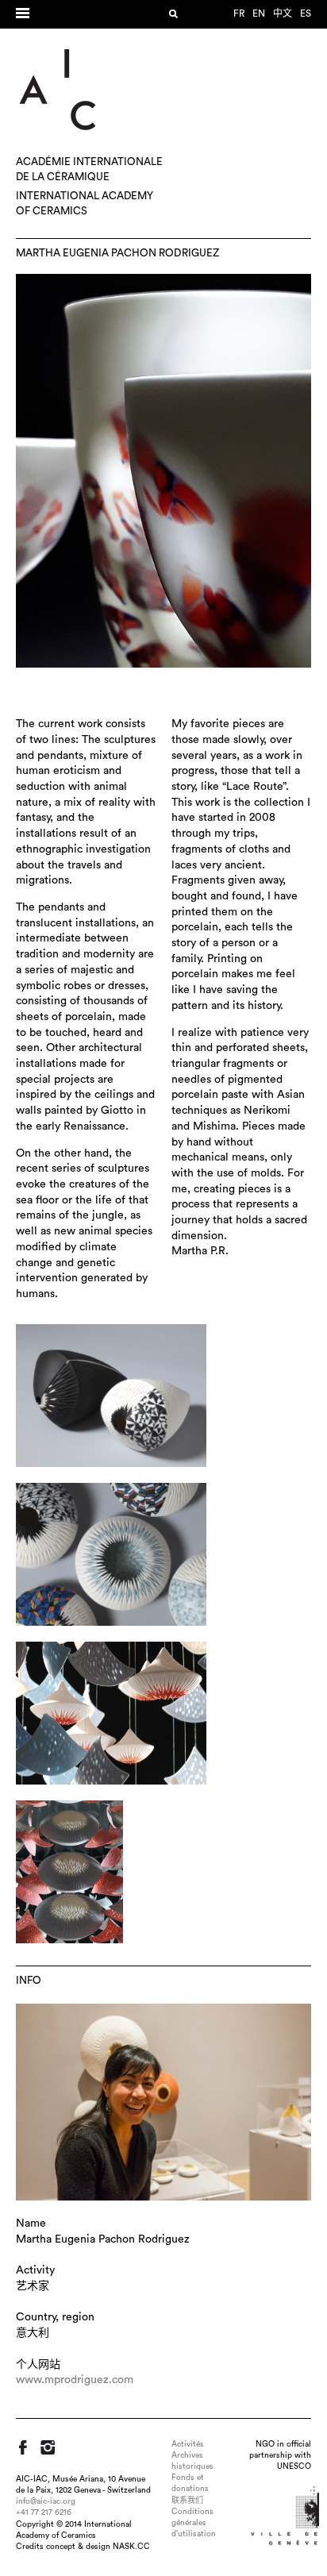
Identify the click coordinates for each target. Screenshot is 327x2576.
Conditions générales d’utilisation (194, 2523)
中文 (283, 13)
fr (239, 13)
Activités (188, 2444)
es (306, 13)
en (259, 13)
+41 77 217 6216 (44, 2512)
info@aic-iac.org (46, 2501)
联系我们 (187, 2501)
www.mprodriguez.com (75, 2380)
